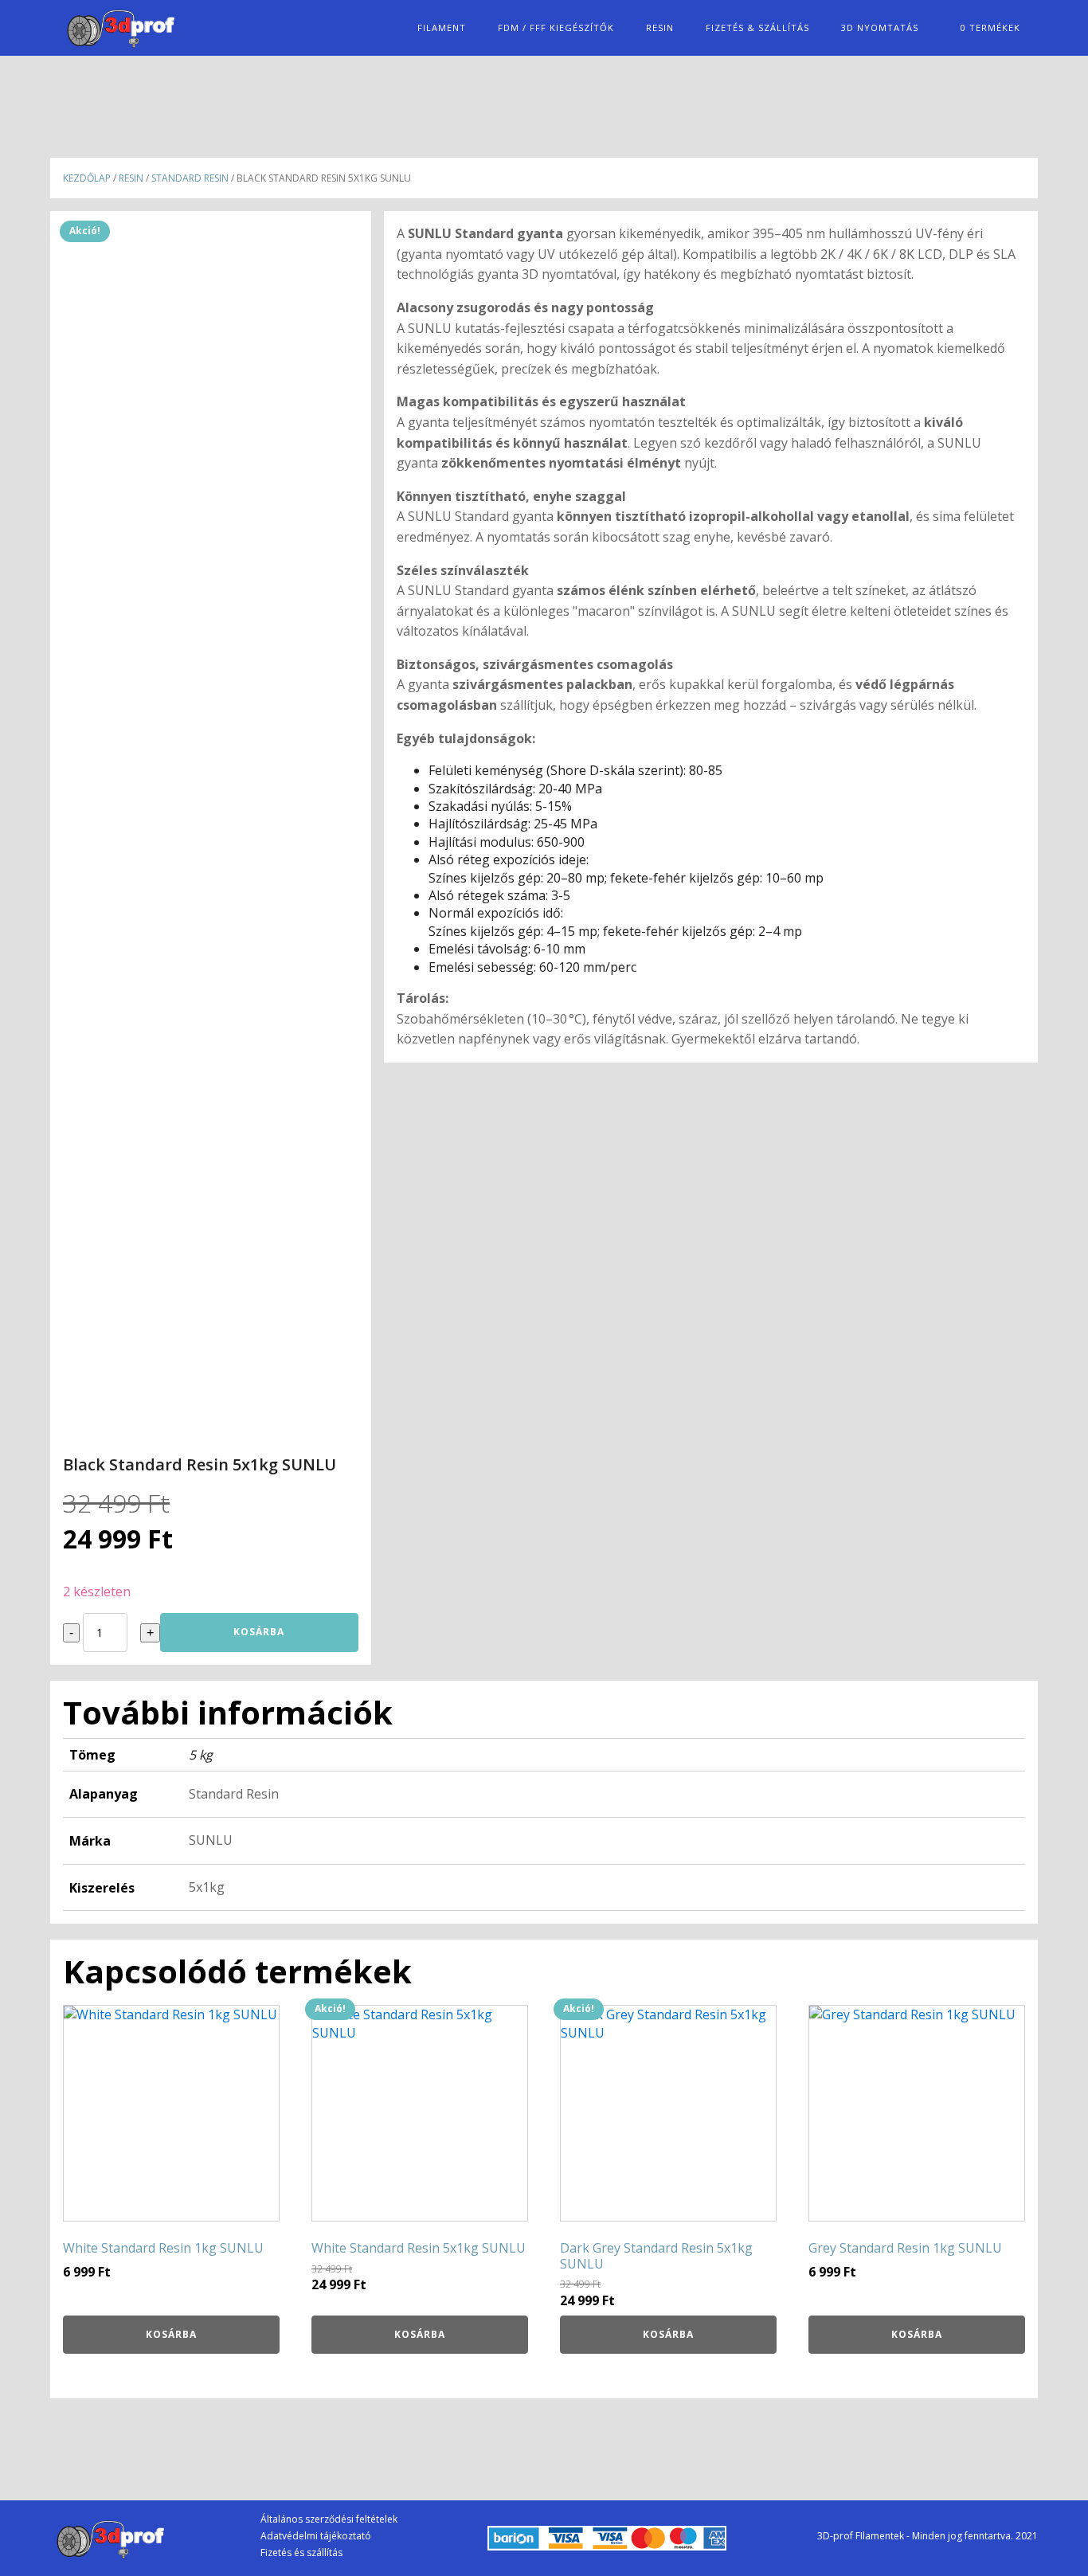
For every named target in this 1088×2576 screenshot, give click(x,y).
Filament (442, 27)
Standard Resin (190, 178)
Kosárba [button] (171, 2334)
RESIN (660, 27)
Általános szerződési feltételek (329, 2519)
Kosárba (259, 1632)
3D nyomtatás (880, 27)
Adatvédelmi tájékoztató (316, 2536)
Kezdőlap (87, 178)
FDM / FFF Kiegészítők (556, 27)
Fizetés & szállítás (757, 27)
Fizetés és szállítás (301, 2553)
